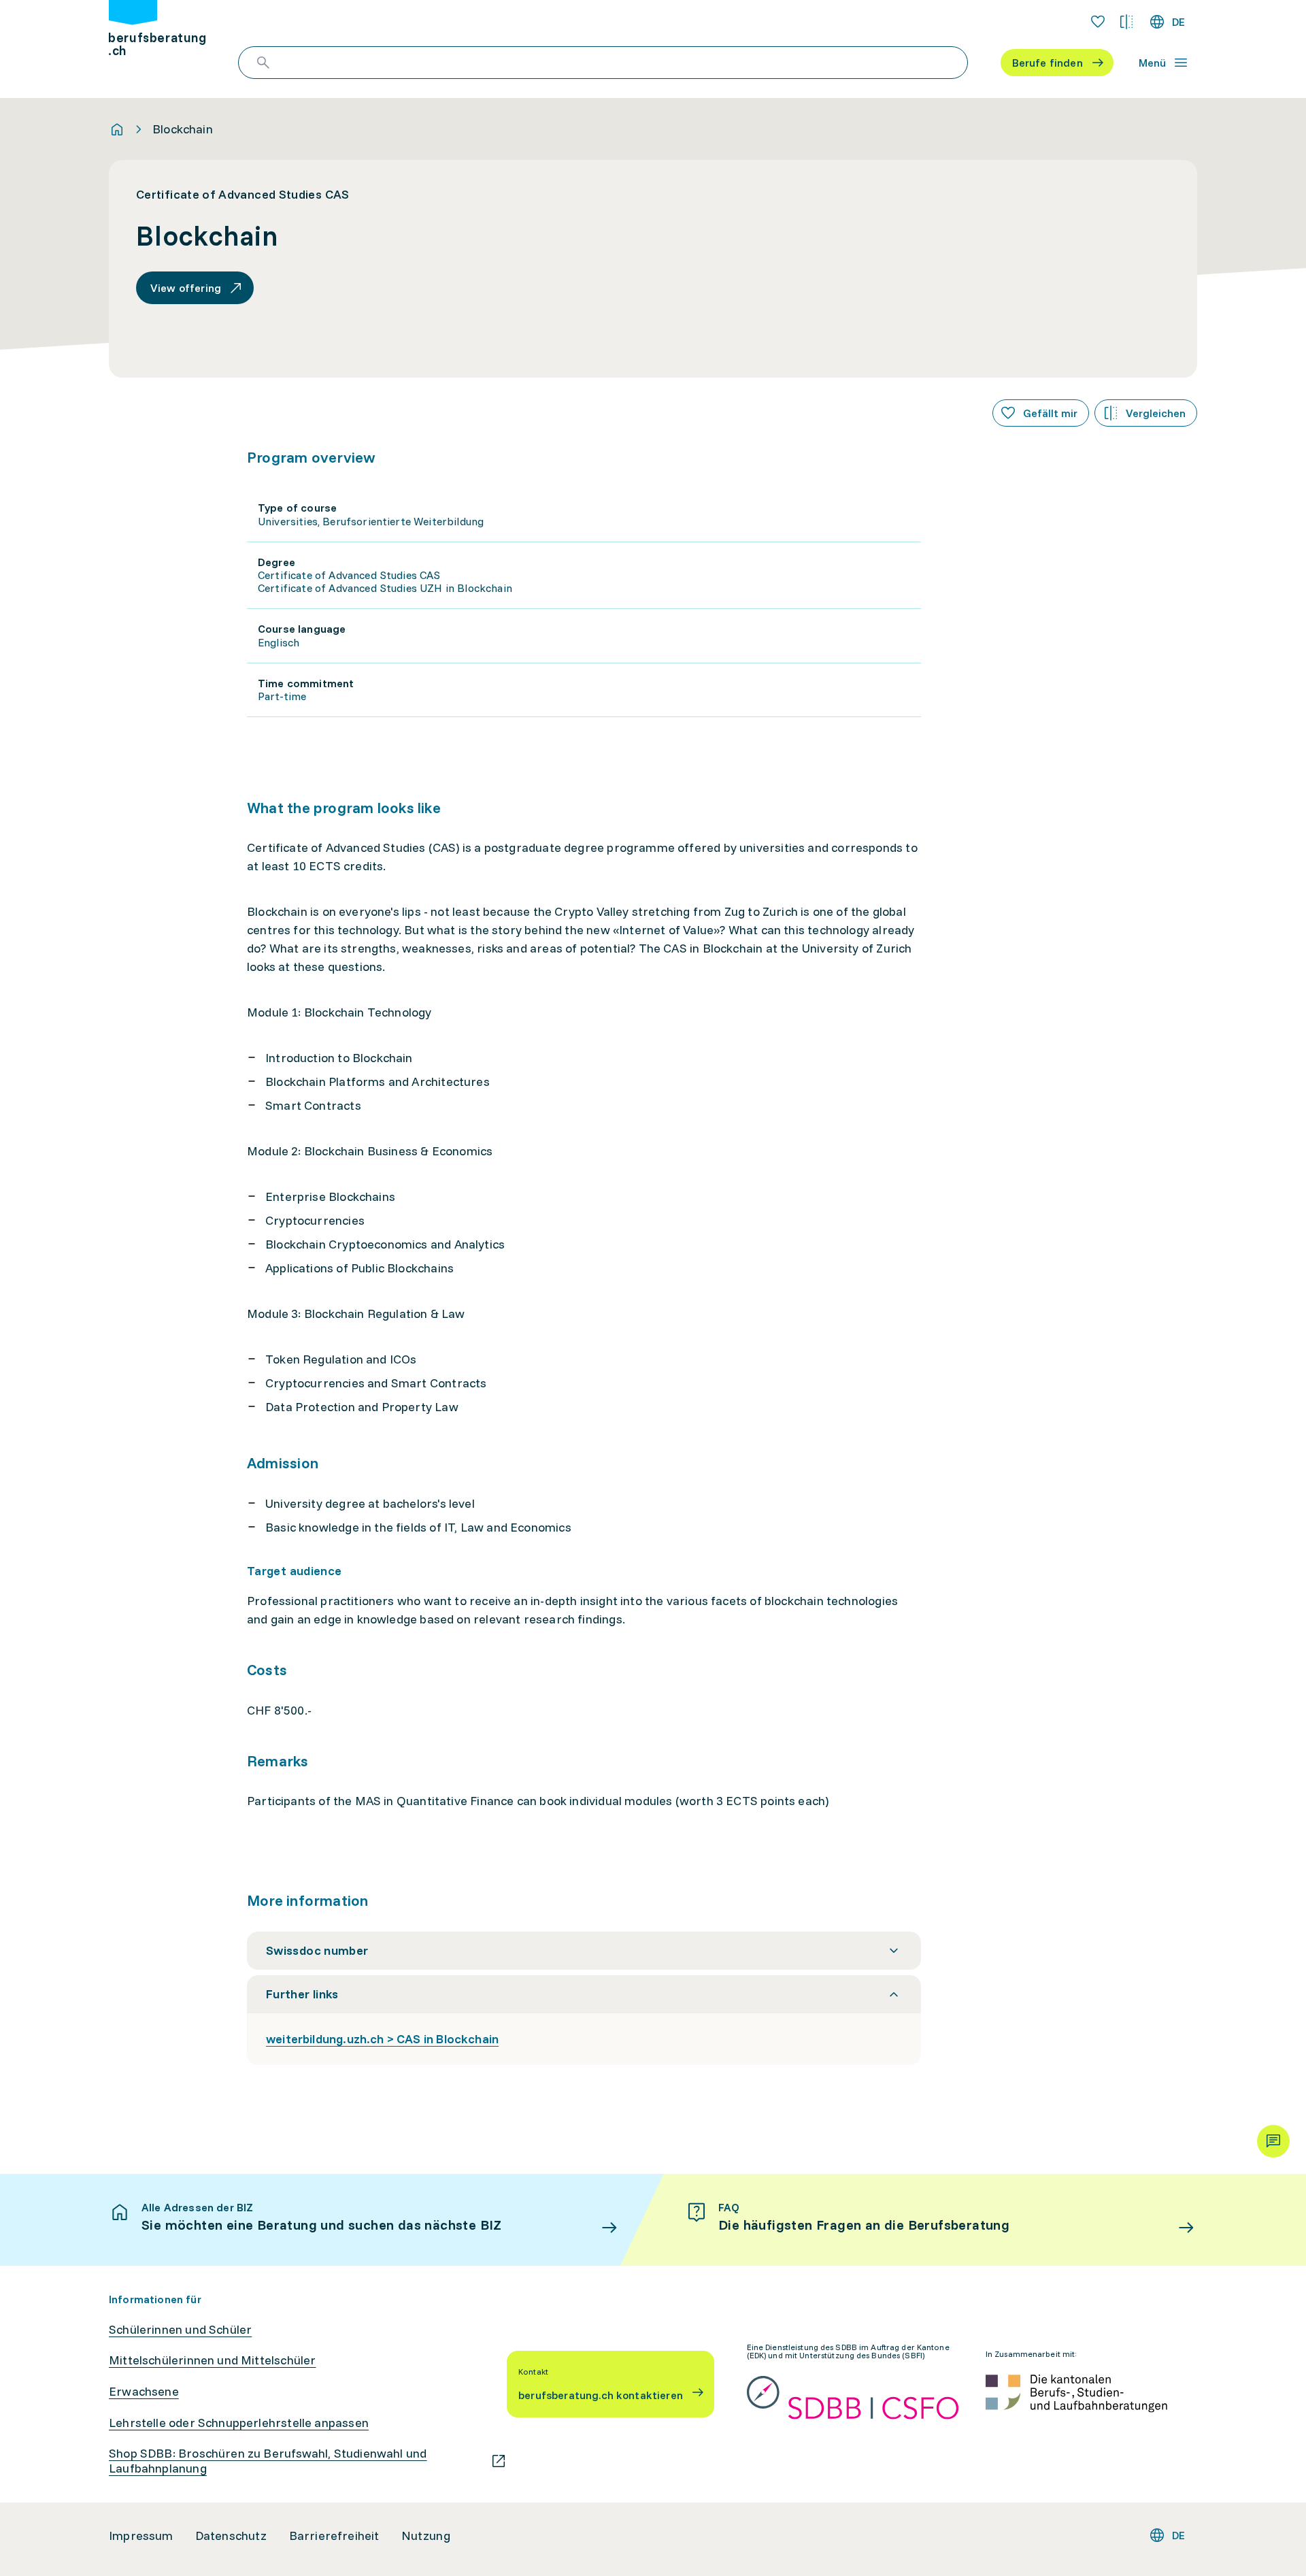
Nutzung (426, 2536)
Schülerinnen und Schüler (180, 2330)
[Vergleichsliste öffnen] (1126, 22)
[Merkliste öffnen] (1098, 22)
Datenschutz (231, 2536)
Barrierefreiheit (334, 2536)
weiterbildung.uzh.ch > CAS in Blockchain (382, 2039)
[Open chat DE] (1273, 2141)
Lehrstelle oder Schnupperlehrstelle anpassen (239, 2423)
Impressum (141, 2536)
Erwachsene (144, 2392)
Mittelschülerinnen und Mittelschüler (212, 2360)
